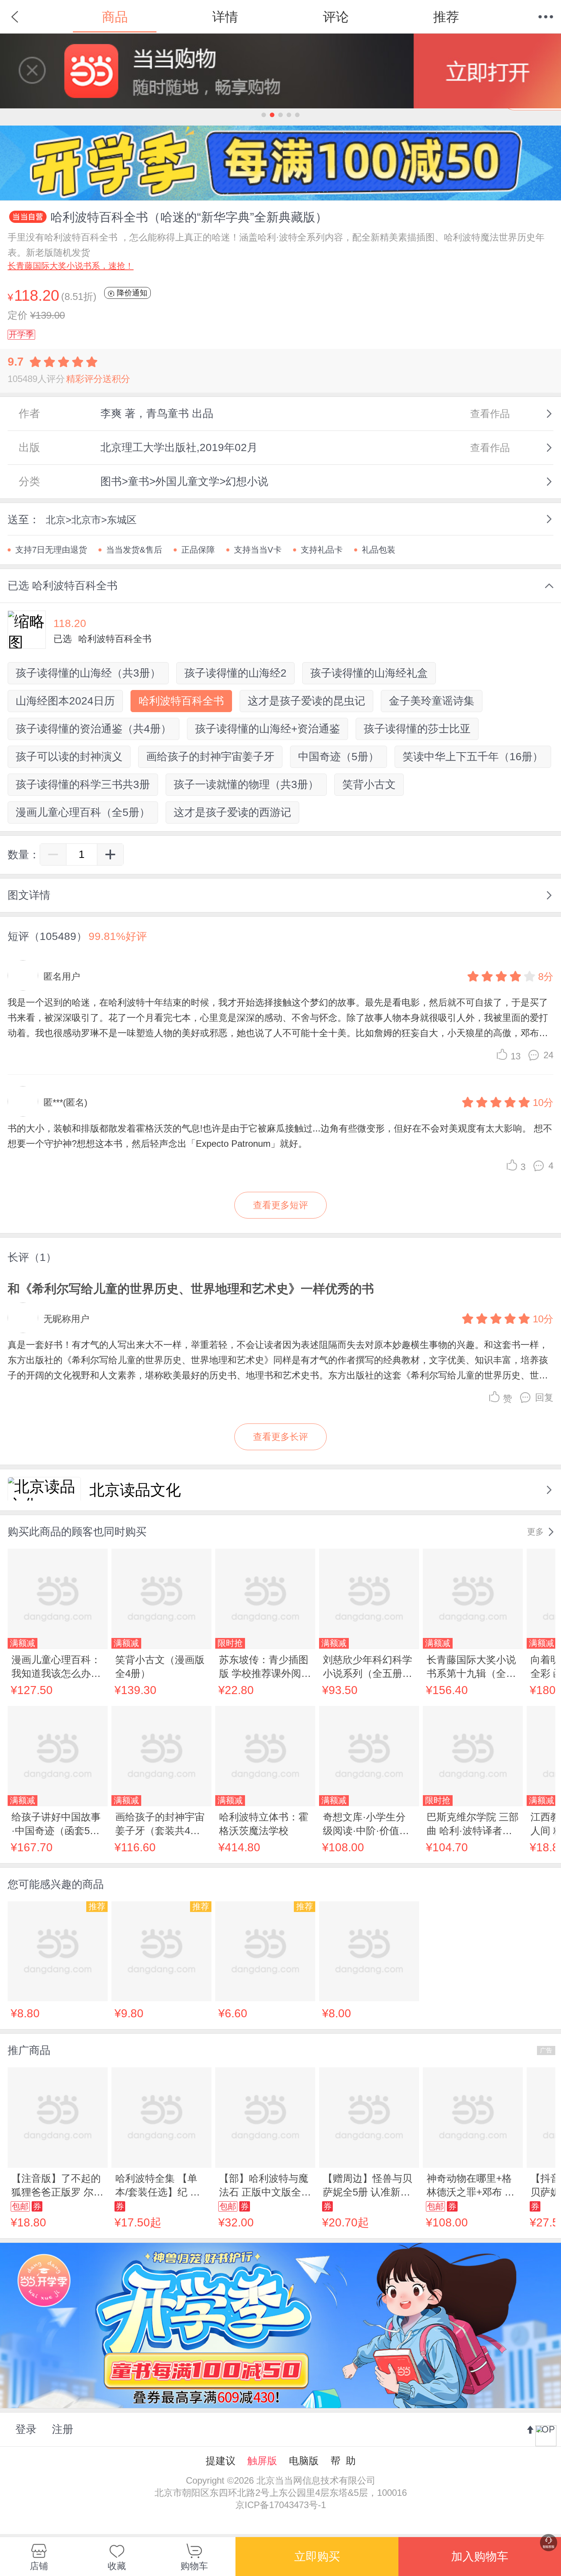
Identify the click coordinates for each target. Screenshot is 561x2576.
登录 (26, 2429)
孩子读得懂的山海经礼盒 (369, 673)
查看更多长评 (280, 1437)
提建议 (221, 2461)
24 (548, 1055)
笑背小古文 (369, 784)
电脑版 (304, 2461)
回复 (544, 1397)
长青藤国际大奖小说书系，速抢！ (71, 266)
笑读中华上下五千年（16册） (473, 757)
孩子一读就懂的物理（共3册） (246, 784)
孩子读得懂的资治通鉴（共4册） (93, 729)
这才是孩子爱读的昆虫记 (306, 701)
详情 (225, 17)
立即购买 (317, 2556)
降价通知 (131, 293)
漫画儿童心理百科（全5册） (83, 812)
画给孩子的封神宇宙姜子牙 (210, 757)
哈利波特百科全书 (181, 701)
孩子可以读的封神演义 (69, 757)
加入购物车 (480, 2556)
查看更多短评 (280, 1205)
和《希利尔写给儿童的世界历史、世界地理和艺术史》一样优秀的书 (191, 1289)
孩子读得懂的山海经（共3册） (88, 673)
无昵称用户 (66, 1319)
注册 (63, 2429)
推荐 (446, 17)
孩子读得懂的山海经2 (235, 673)
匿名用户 (62, 976)
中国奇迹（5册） (339, 757)
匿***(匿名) (65, 1102)
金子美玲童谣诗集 (432, 701)
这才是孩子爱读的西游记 (232, 812)
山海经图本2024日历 (65, 701)
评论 (336, 17)
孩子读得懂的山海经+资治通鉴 (268, 729)
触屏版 (262, 2461)
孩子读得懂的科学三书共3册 (83, 784)
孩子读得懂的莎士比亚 (417, 729)
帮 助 (343, 2461)
